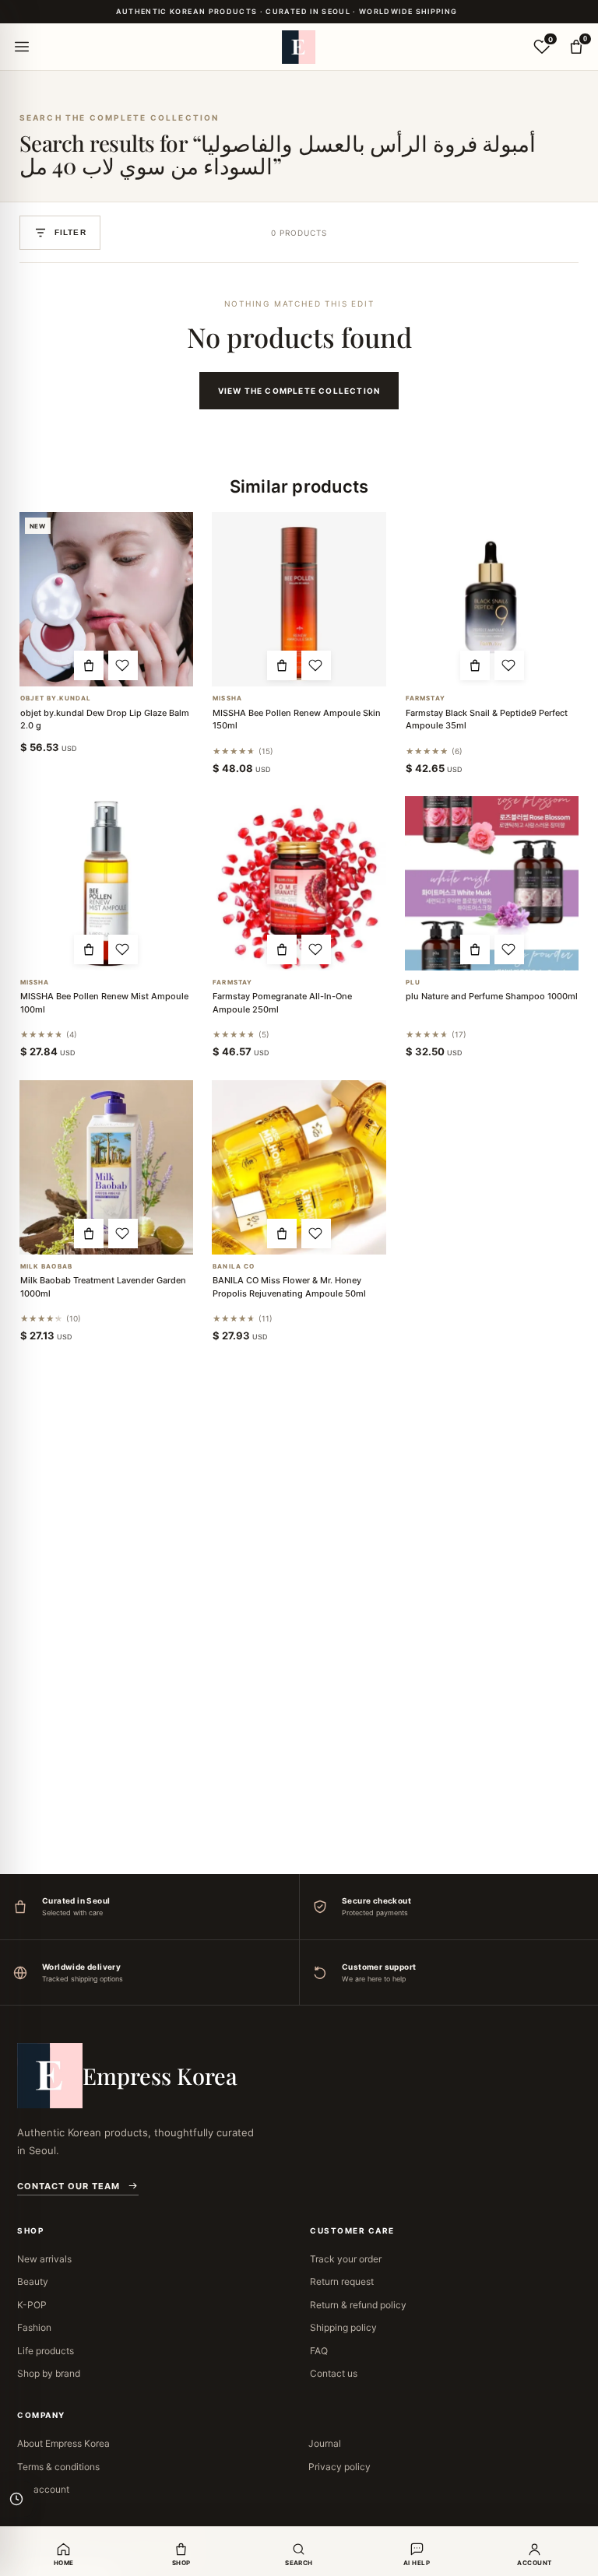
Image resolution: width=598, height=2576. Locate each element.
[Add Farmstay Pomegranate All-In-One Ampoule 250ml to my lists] (316, 949)
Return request (342, 2281)
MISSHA (227, 698)
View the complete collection (299, 391)
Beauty (33, 2281)
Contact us (334, 2373)
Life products (46, 2351)
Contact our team (69, 2186)
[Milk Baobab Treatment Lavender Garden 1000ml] (107, 1167)
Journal (325, 2443)
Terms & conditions (58, 2467)
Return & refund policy (358, 2305)
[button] (89, 665)
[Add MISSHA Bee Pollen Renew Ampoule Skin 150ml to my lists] (316, 665)
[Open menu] (22, 47)
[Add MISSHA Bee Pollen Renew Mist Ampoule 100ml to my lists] (123, 949)
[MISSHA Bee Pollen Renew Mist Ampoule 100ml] (107, 883)
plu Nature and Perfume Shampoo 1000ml (492, 996)
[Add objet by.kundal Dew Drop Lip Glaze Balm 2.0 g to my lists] (123, 665)
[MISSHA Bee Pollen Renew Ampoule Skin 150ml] (299, 599)
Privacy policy (339, 2467)
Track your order (346, 2259)
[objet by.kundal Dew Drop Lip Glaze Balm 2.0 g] (107, 599)
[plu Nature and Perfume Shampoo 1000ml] (492, 883)
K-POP (32, 2305)
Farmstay (426, 698)
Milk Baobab (46, 1267)
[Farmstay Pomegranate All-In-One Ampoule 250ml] (299, 883)
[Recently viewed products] (16, 2499)
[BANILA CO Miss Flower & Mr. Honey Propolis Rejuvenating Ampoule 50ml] (299, 1167)
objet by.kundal (56, 698)
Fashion (34, 2327)
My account (43, 2489)
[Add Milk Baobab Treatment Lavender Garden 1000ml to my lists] (123, 1234)
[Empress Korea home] (299, 47)
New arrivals (44, 2259)
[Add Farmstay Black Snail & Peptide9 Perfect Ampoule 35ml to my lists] (509, 665)
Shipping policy (343, 2327)
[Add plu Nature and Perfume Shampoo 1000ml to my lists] (509, 949)
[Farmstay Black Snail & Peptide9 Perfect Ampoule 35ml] (492, 599)
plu (413, 983)
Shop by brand (49, 2373)
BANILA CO (234, 1267)
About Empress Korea (63, 2443)
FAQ (319, 2351)
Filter (70, 232)
